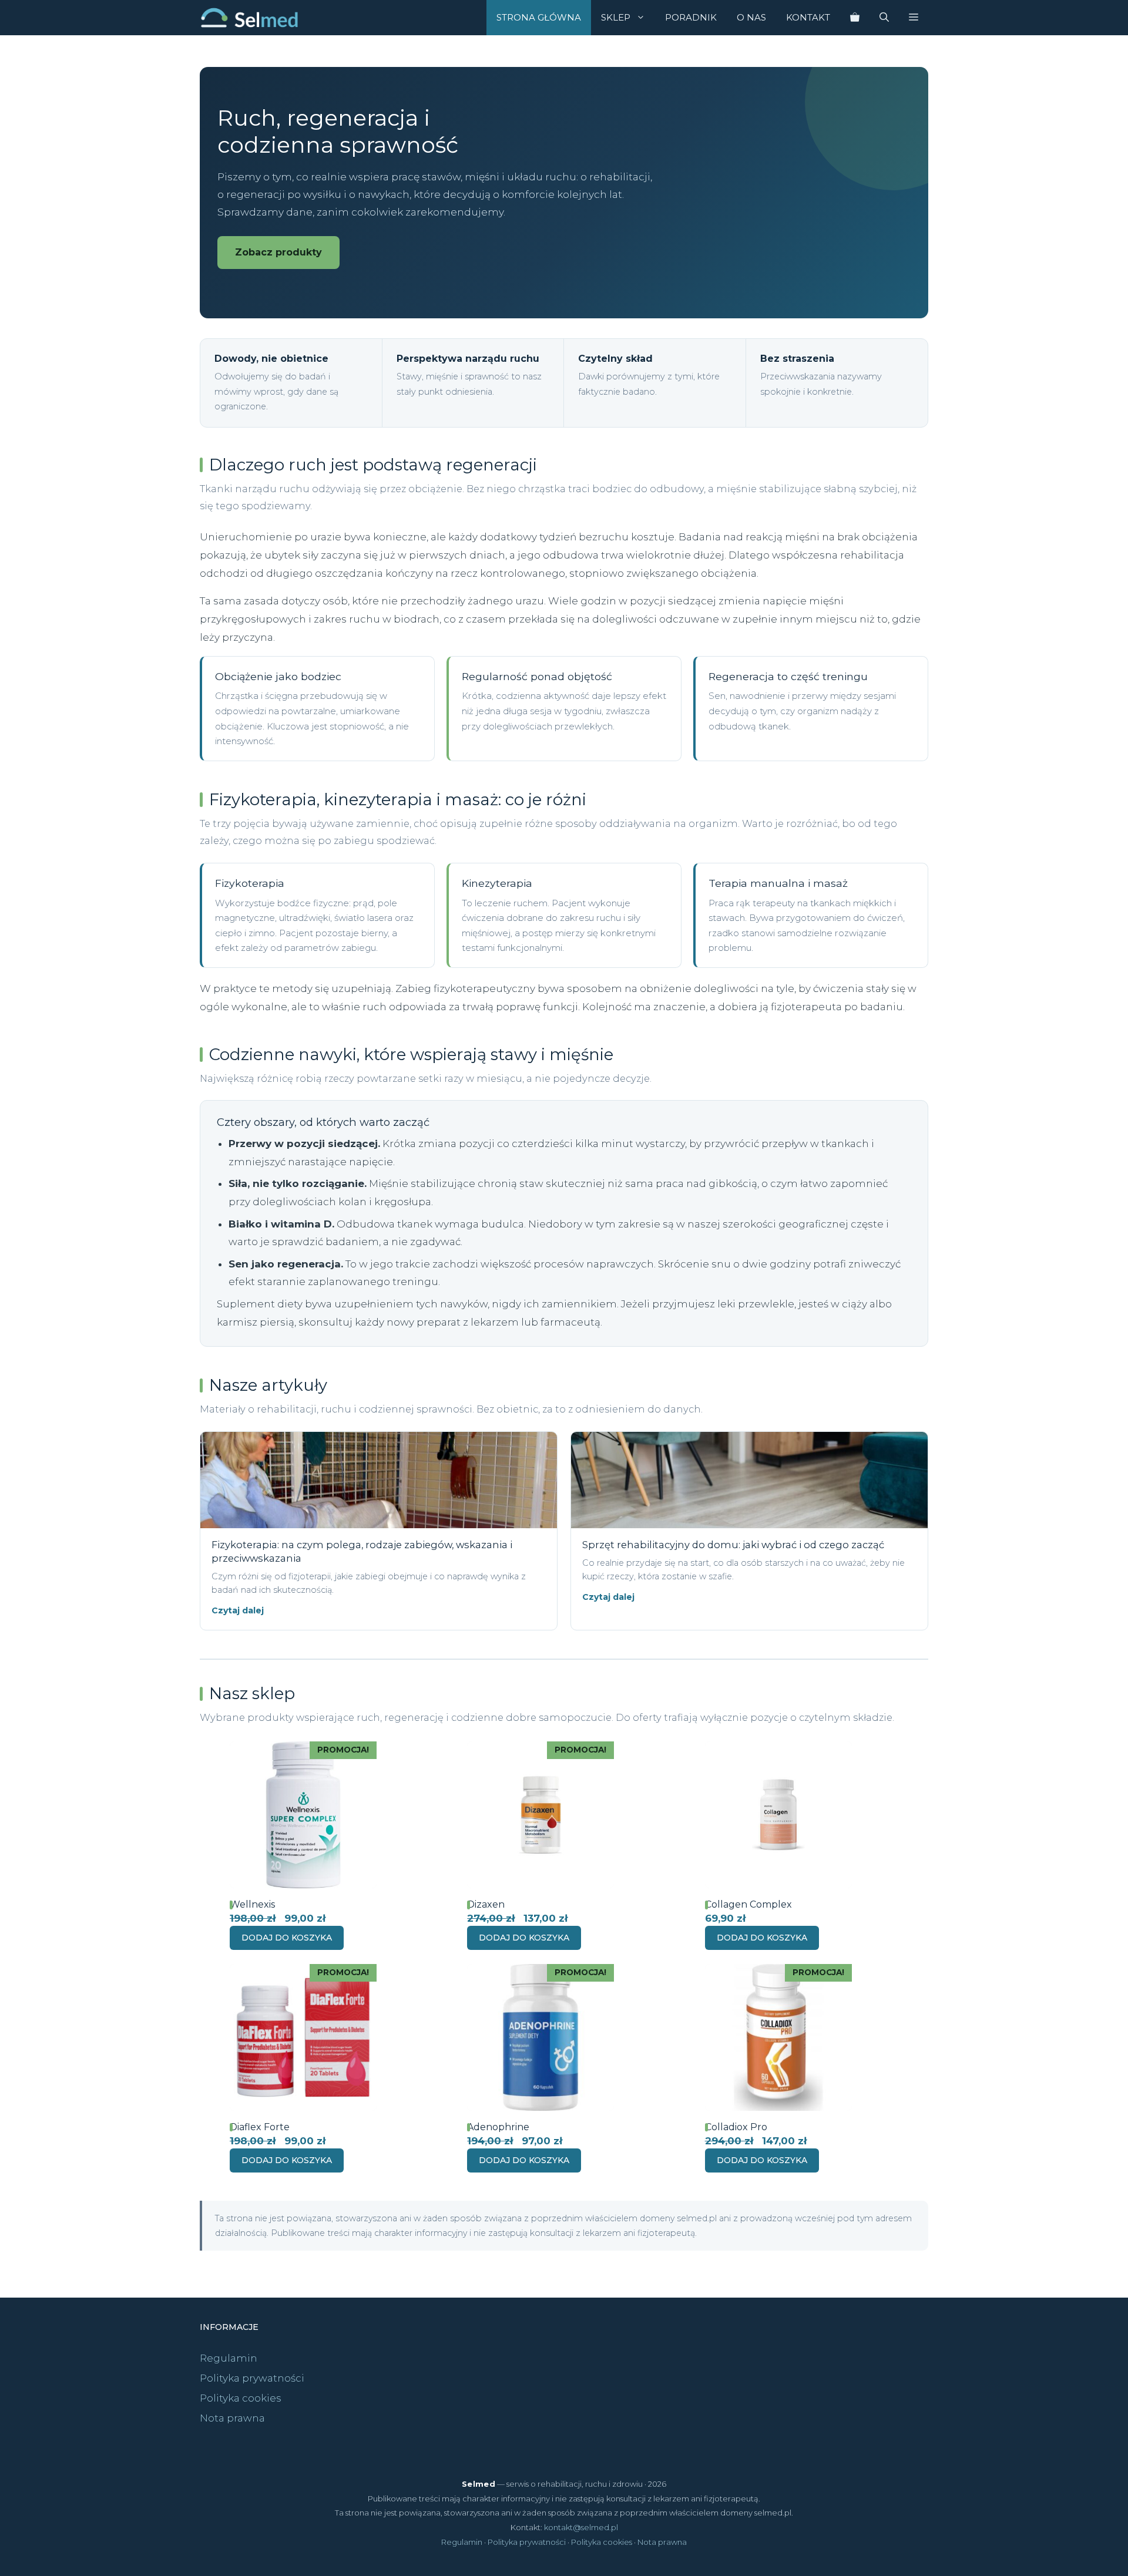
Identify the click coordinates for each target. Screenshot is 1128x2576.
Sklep (616, 17)
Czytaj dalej (238, 1610)
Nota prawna (232, 2418)
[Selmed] (249, 18)
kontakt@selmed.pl (581, 2527)
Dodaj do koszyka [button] (287, 1938)
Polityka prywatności (252, 2378)
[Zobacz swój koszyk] (855, 18)
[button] (914, 18)
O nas (751, 17)
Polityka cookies (241, 2398)
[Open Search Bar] (884, 18)
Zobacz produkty (278, 252)
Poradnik (691, 17)
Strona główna (539, 17)
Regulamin (229, 2358)
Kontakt (808, 17)
